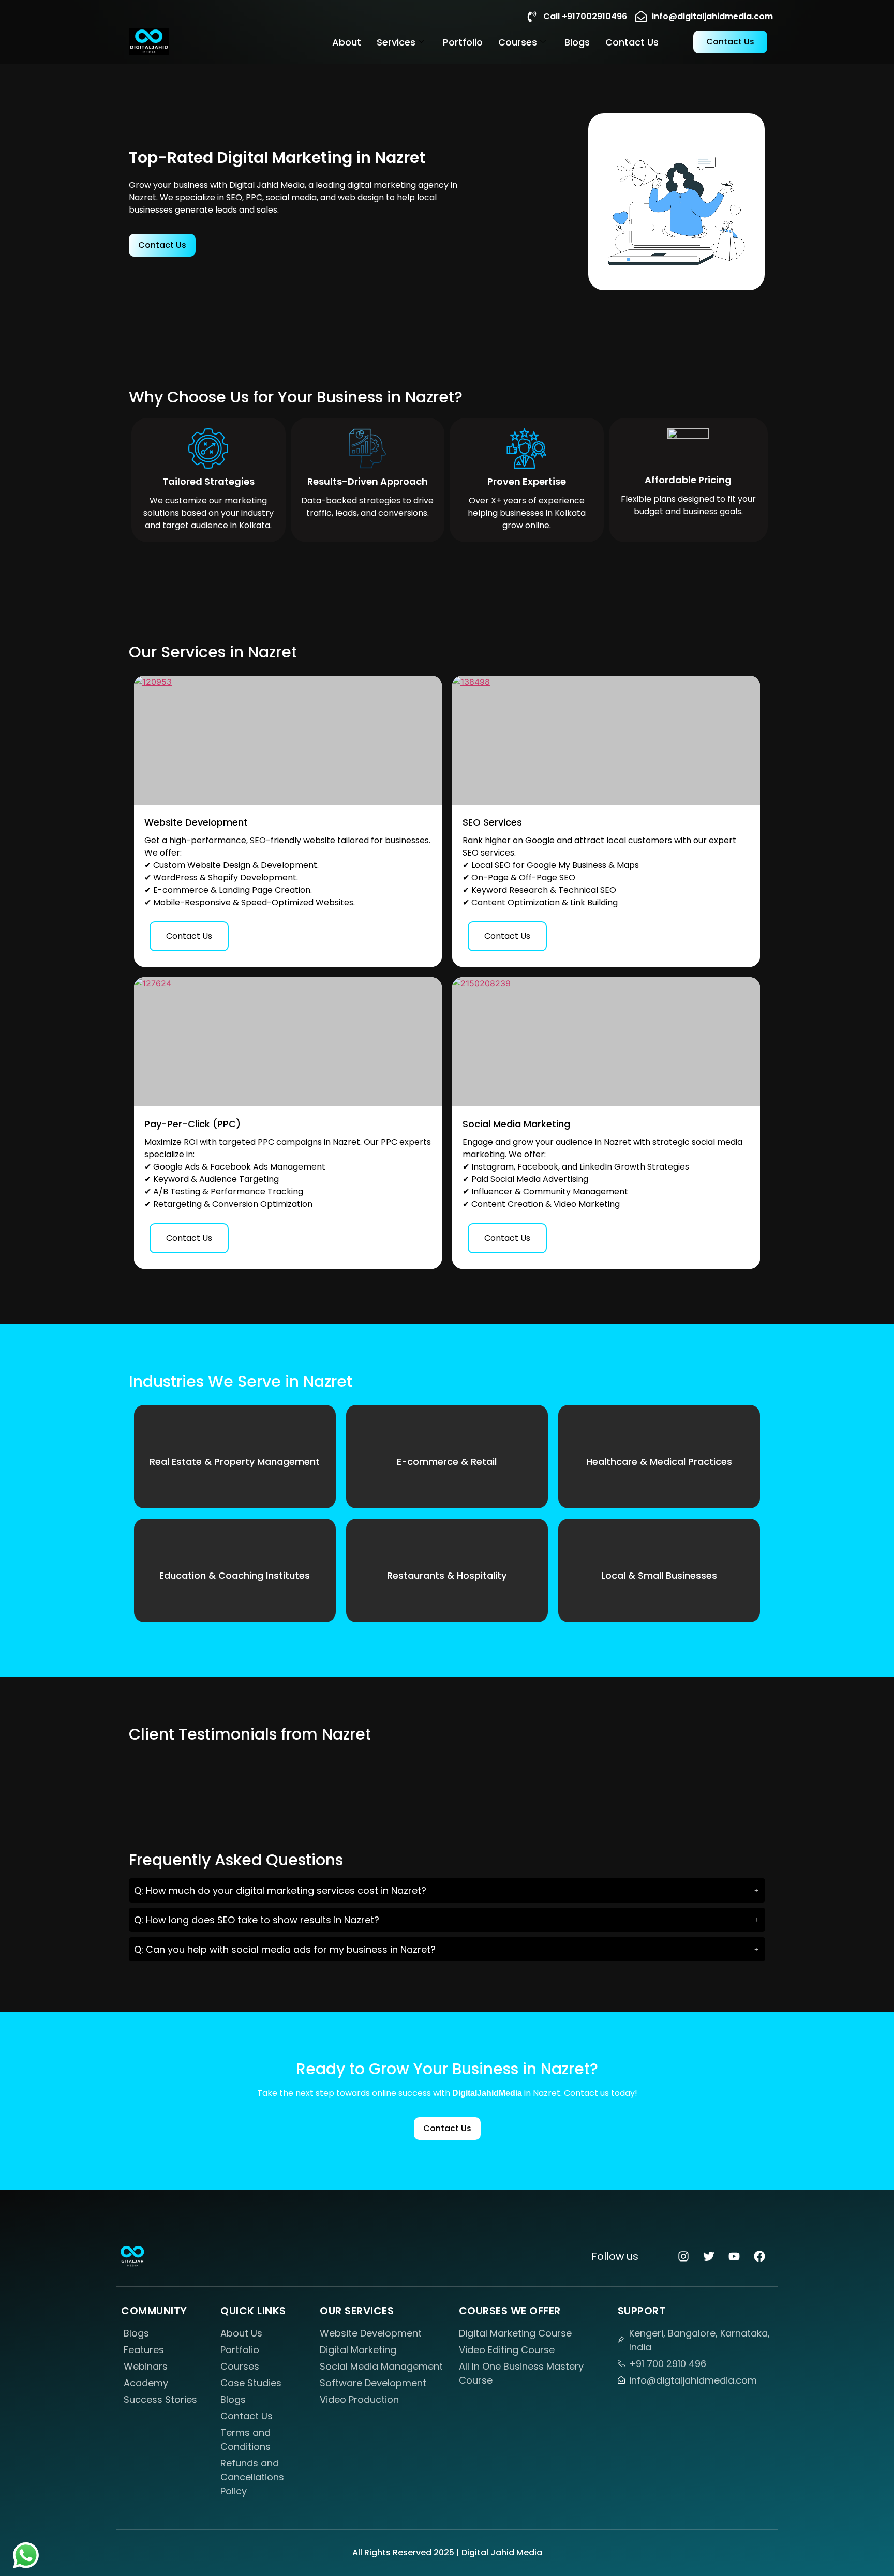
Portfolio (463, 42)
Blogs (577, 42)
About (347, 42)
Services (396, 42)
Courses (518, 42)
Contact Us (632, 42)
